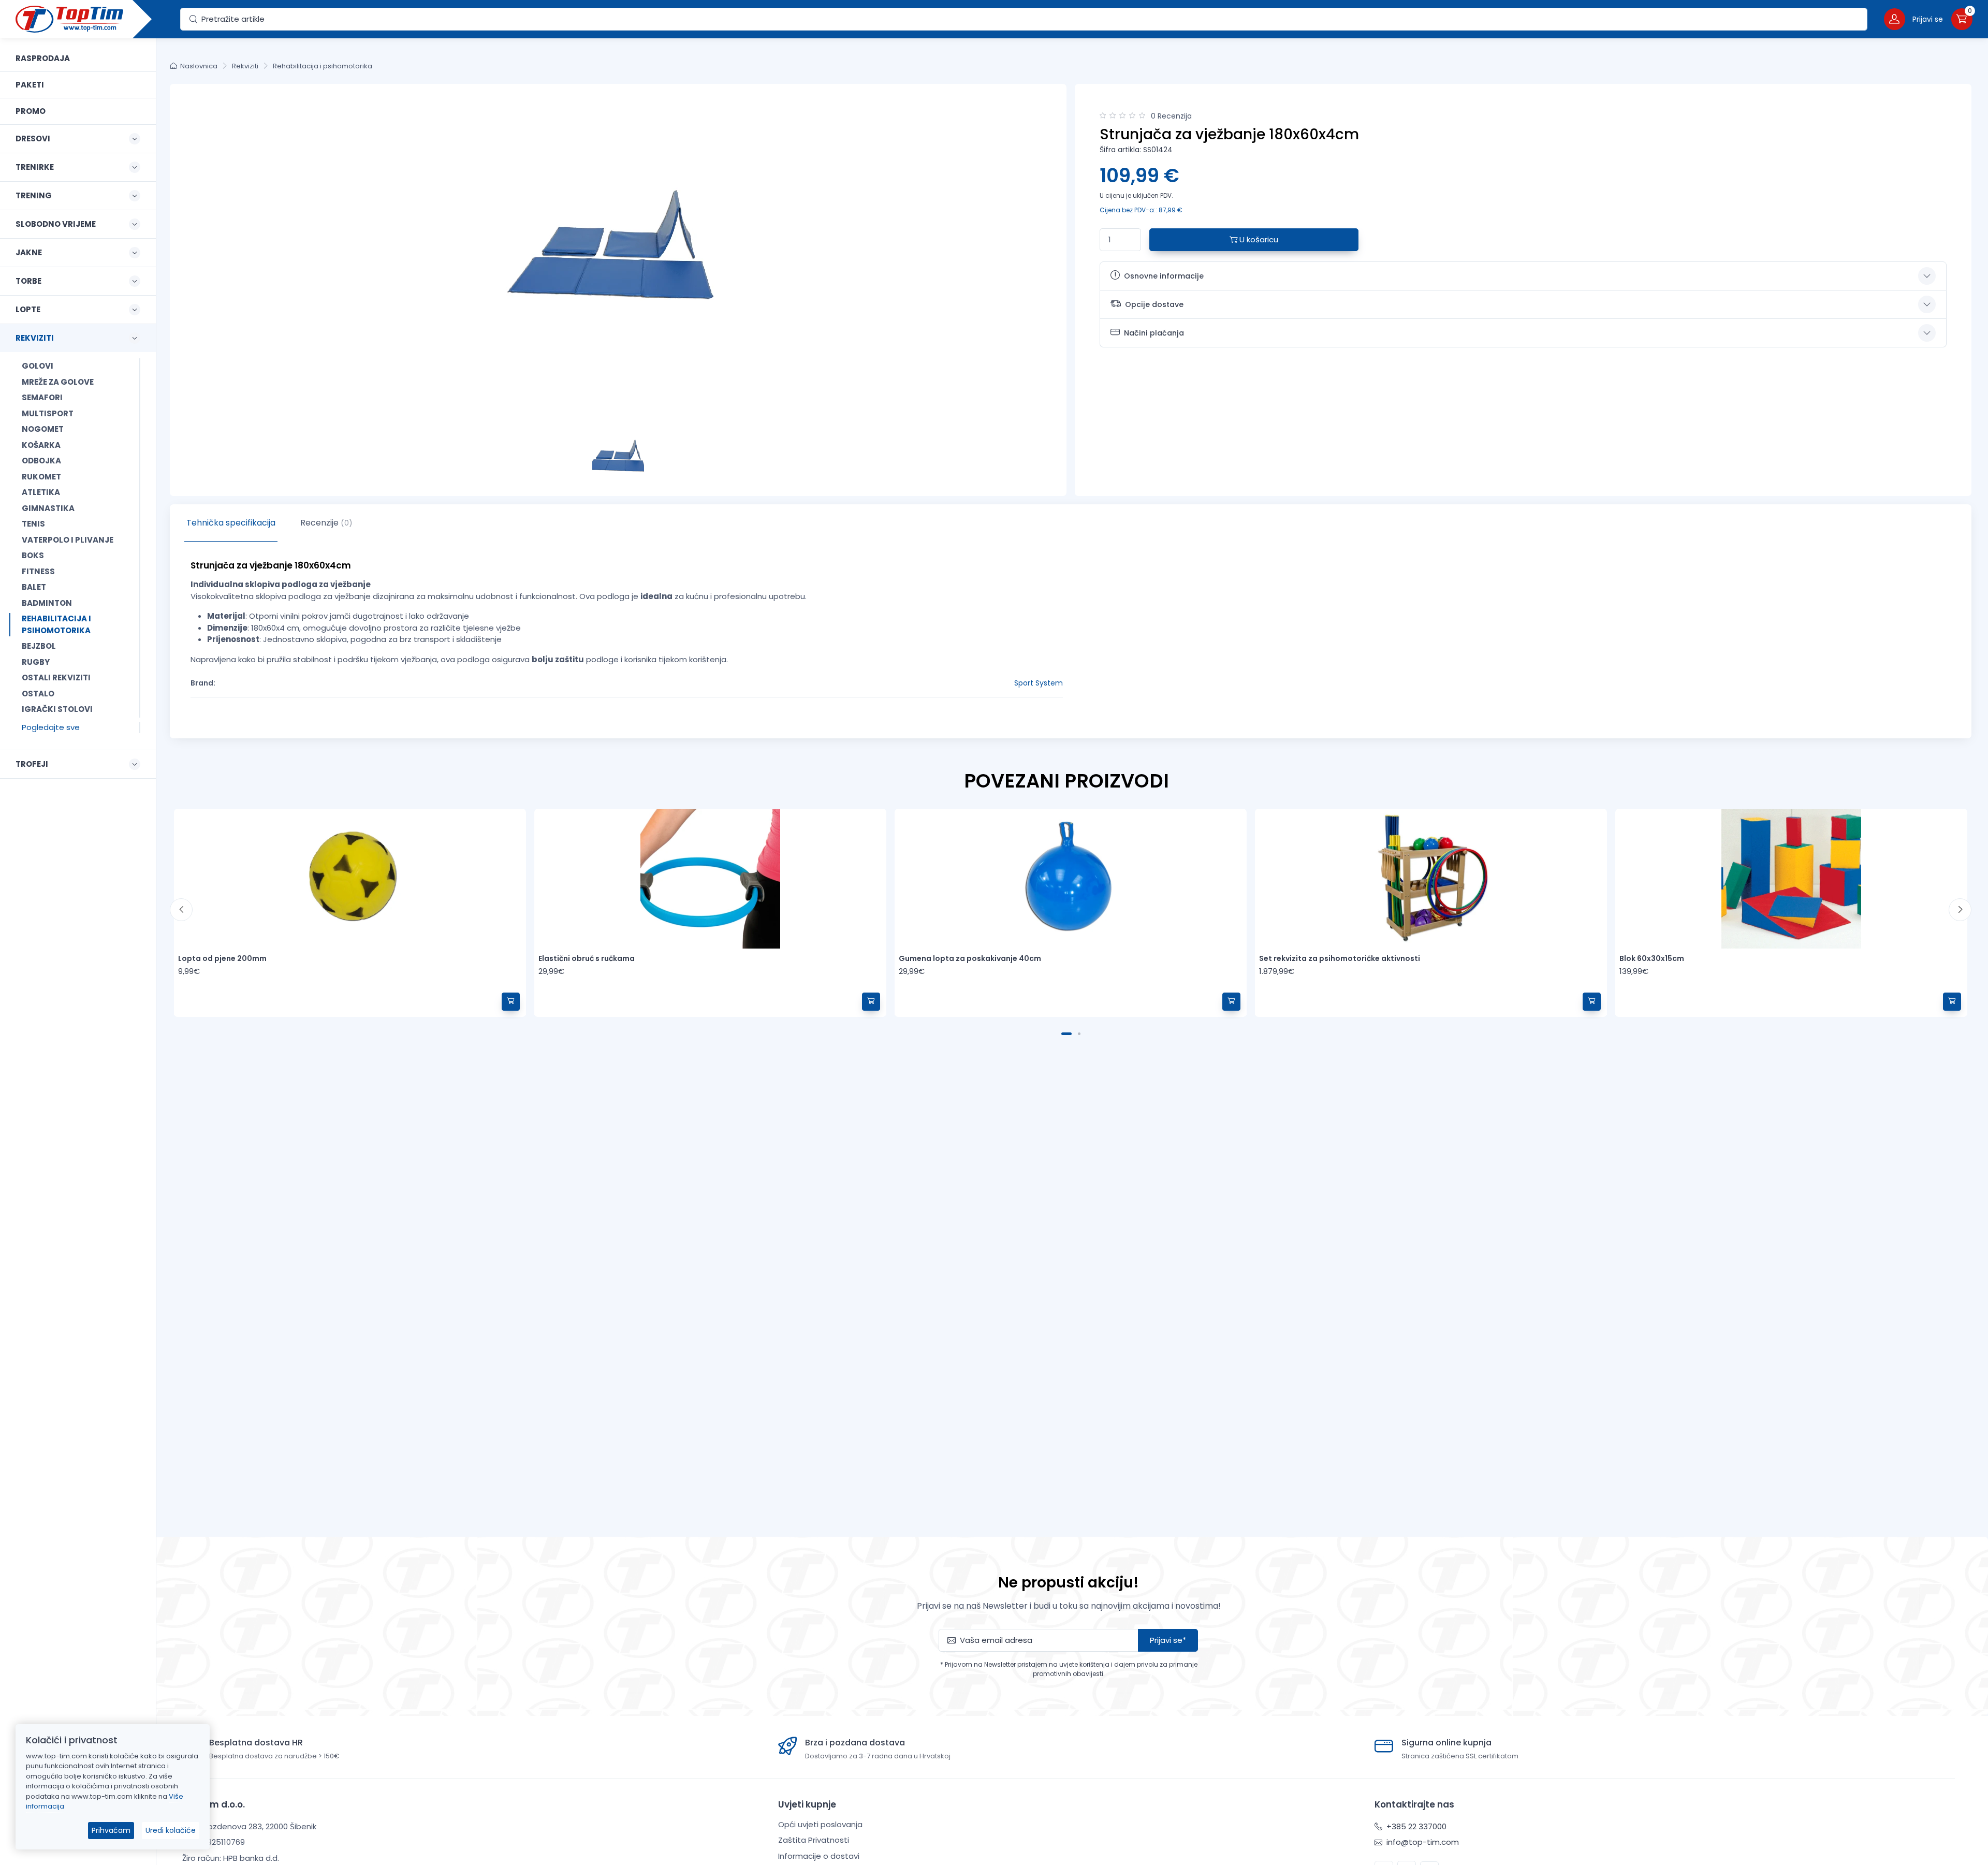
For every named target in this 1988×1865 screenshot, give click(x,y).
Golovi (38, 366)
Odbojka (41, 461)
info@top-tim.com (1422, 1842)
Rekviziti (245, 66)
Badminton (47, 603)
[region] (78, 939)
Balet (34, 587)
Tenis (33, 524)
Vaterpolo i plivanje (68, 540)
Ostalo (38, 694)
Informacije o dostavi (819, 1856)
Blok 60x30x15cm (1652, 958)
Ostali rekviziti (56, 677)
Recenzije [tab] (326, 523)
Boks (33, 555)
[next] (1960, 910)
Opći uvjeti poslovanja (820, 1824)
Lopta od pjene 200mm (222, 958)
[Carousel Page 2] (1079, 1034)
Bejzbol (39, 646)
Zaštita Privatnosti (814, 1840)
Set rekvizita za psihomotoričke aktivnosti (1340, 958)
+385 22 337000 (1415, 1826)
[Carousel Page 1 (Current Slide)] (1066, 1034)
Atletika (41, 492)
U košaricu (1258, 239)
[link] (78, 59)
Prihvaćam (111, 1830)
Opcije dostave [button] (1154, 304)
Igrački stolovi (57, 709)
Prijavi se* (1168, 1640)
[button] (1913, 19)
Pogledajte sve (51, 727)
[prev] (181, 910)
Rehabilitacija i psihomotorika (56, 624)
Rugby (36, 662)
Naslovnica (199, 66)
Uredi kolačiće (171, 1830)
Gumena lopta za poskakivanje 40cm (970, 958)
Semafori (42, 397)
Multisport (48, 413)
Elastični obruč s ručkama (587, 958)
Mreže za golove (58, 382)
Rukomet (41, 477)
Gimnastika (48, 508)
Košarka (41, 445)
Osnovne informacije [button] (1164, 276)
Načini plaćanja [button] (1154, 333)
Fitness (38, 571)
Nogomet (43, 429)
